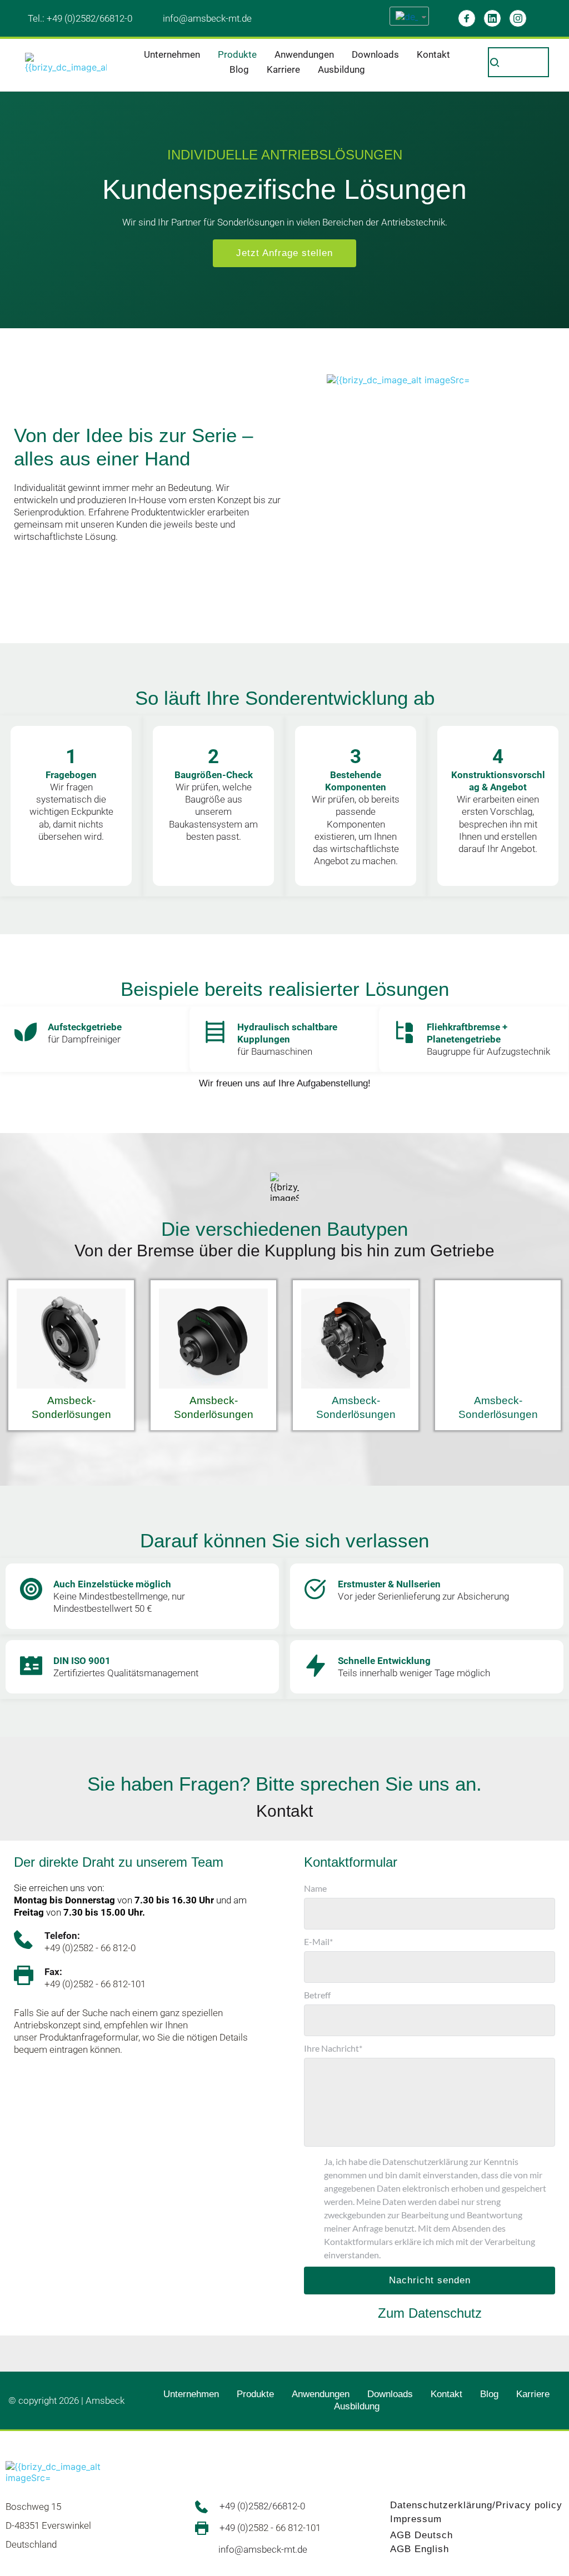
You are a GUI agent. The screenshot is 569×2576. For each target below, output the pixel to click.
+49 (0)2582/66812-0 (89, 18)
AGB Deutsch (421, 2535)
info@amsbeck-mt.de (207, 18)
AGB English (420, 2549)
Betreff (317, 1995)
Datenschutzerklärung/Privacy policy (476, 2505)
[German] (405, 16)
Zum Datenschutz (430, 2313)
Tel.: (37, 18)
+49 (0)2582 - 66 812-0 (90, 1948)
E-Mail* (318, 1941)
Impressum (416, 2519)
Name (315, 1888)
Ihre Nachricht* (333, 2048)
